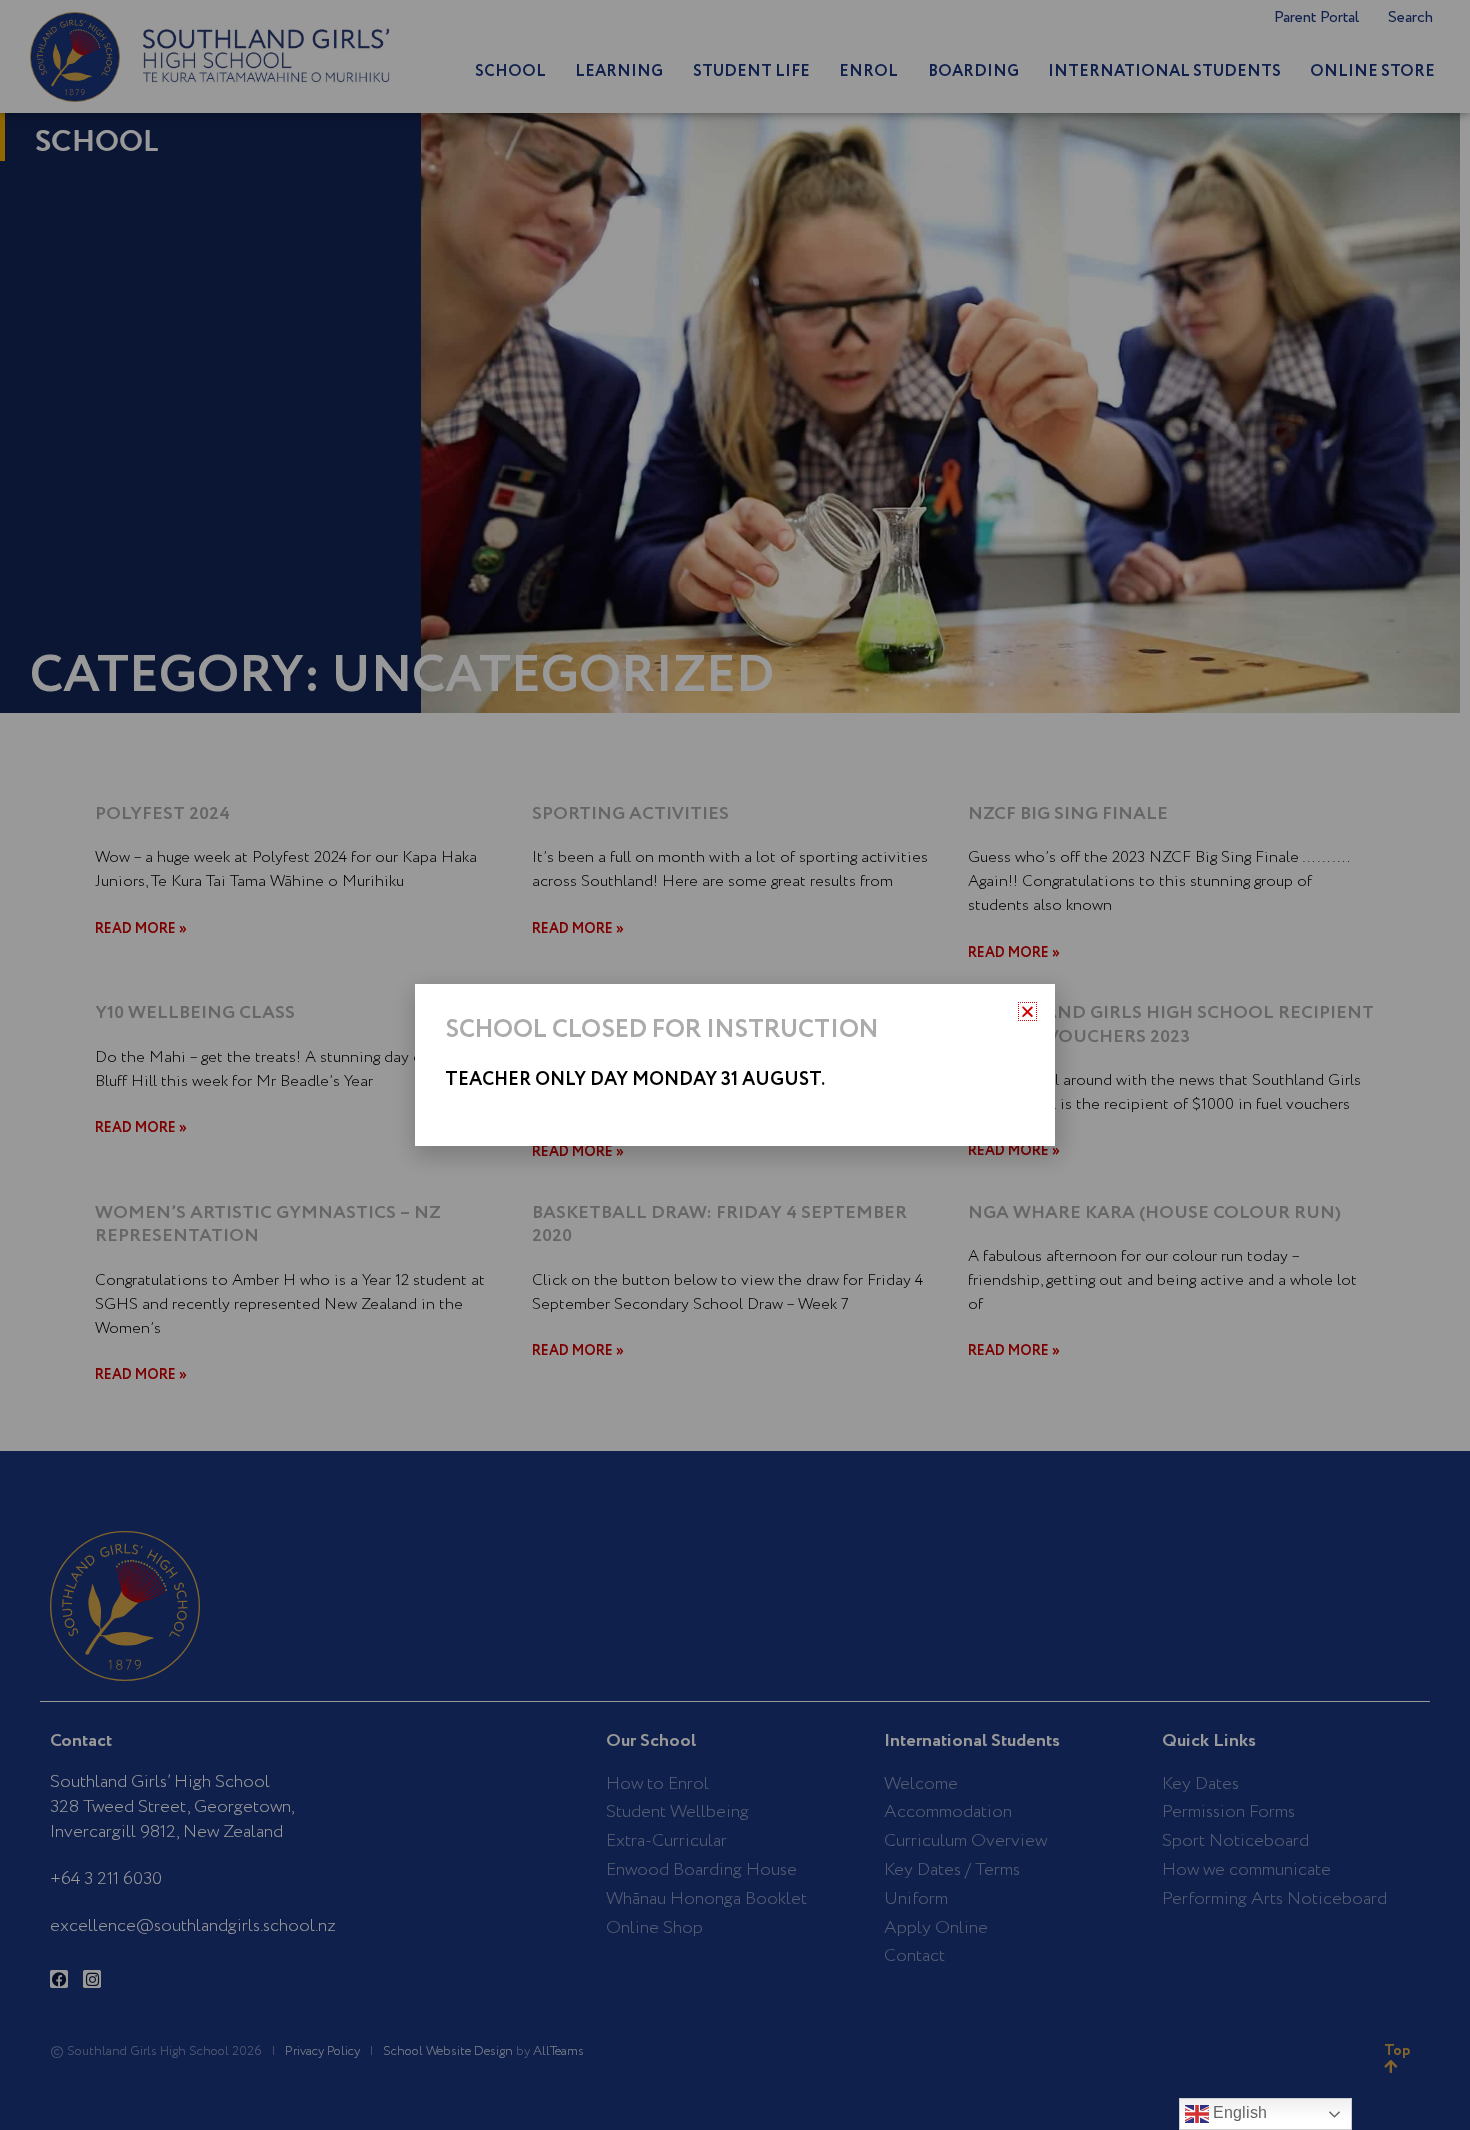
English (1238, 2112)
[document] (735, 1065)
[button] (1027, 1011)
